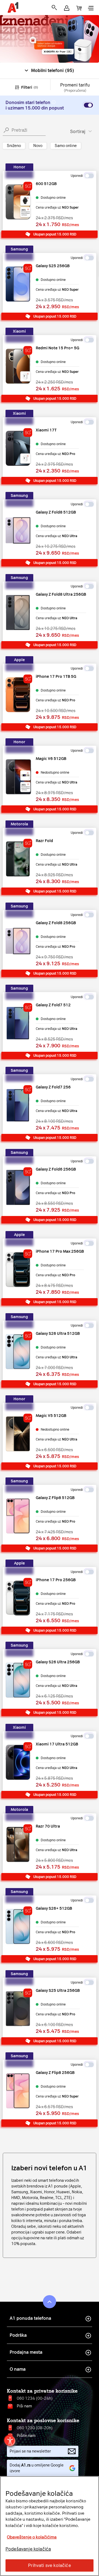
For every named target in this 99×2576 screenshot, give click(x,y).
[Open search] (54, 8)
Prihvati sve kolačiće (49, 2565)
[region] (50, 2526)
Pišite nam (26, 2436)
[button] (67, 8)
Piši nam (24, 2406)
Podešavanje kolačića (28, 2549)
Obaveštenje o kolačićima (32, 2537)
